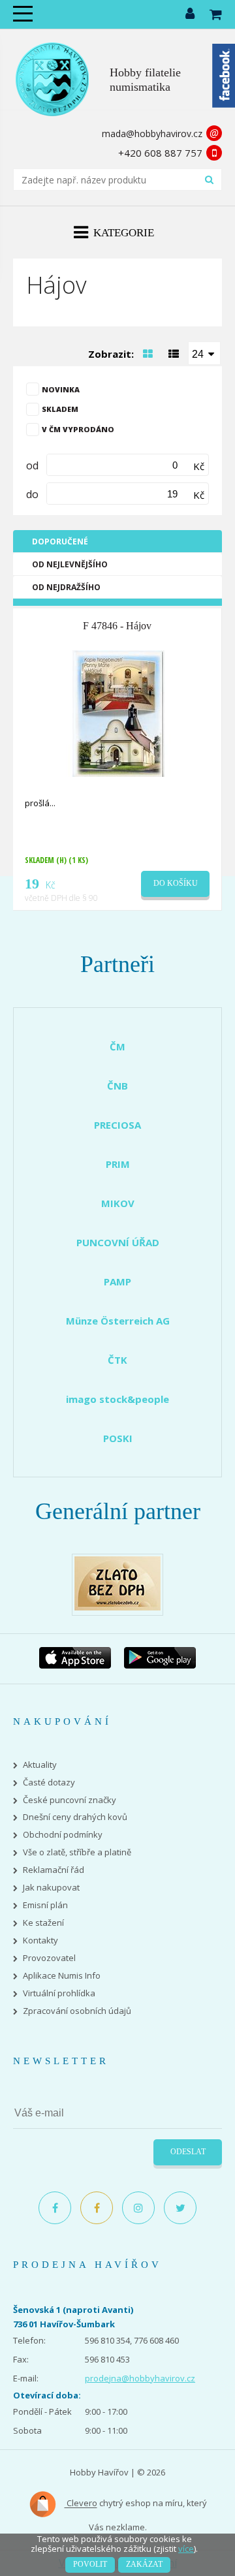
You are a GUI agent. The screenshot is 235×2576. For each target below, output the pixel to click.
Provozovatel (49, 1958)
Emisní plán (45, 1905)
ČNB (117, 1086)
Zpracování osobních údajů (77, 2011)
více (186, 2549)
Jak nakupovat (51, 1888)
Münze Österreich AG (118, 1321)
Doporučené (60, 542)
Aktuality (40, 1765)
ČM (117, 1046)
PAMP (117, 1281)
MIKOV (118, 1203)
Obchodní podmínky (63, 1835)
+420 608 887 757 (160, 153)
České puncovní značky (70, 1800)
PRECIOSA (117, 1125)
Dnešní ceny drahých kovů (75, 1817)
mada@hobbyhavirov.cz (152, 134)
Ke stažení (43, 1923)
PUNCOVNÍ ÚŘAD (118, 1242)
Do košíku (176, 883)
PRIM (118, 1164)
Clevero (81, 2504)
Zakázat (144, 2564)
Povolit (90, 2564)
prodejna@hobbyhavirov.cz (140, 2378)
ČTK (117, 1360)
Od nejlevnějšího (70, 564)
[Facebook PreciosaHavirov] (55, 2208)
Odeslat (188, 2152)
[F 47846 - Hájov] (119, 712)
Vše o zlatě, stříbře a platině (77, 1852)
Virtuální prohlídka (59, 1993)
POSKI (118, 1438)
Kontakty (40, 1940)
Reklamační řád (54, 1870)
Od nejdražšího (66, 587)
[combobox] (204, 353)
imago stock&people (117, 1399)
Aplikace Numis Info (62, 1976)
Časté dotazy (49, 1783)
